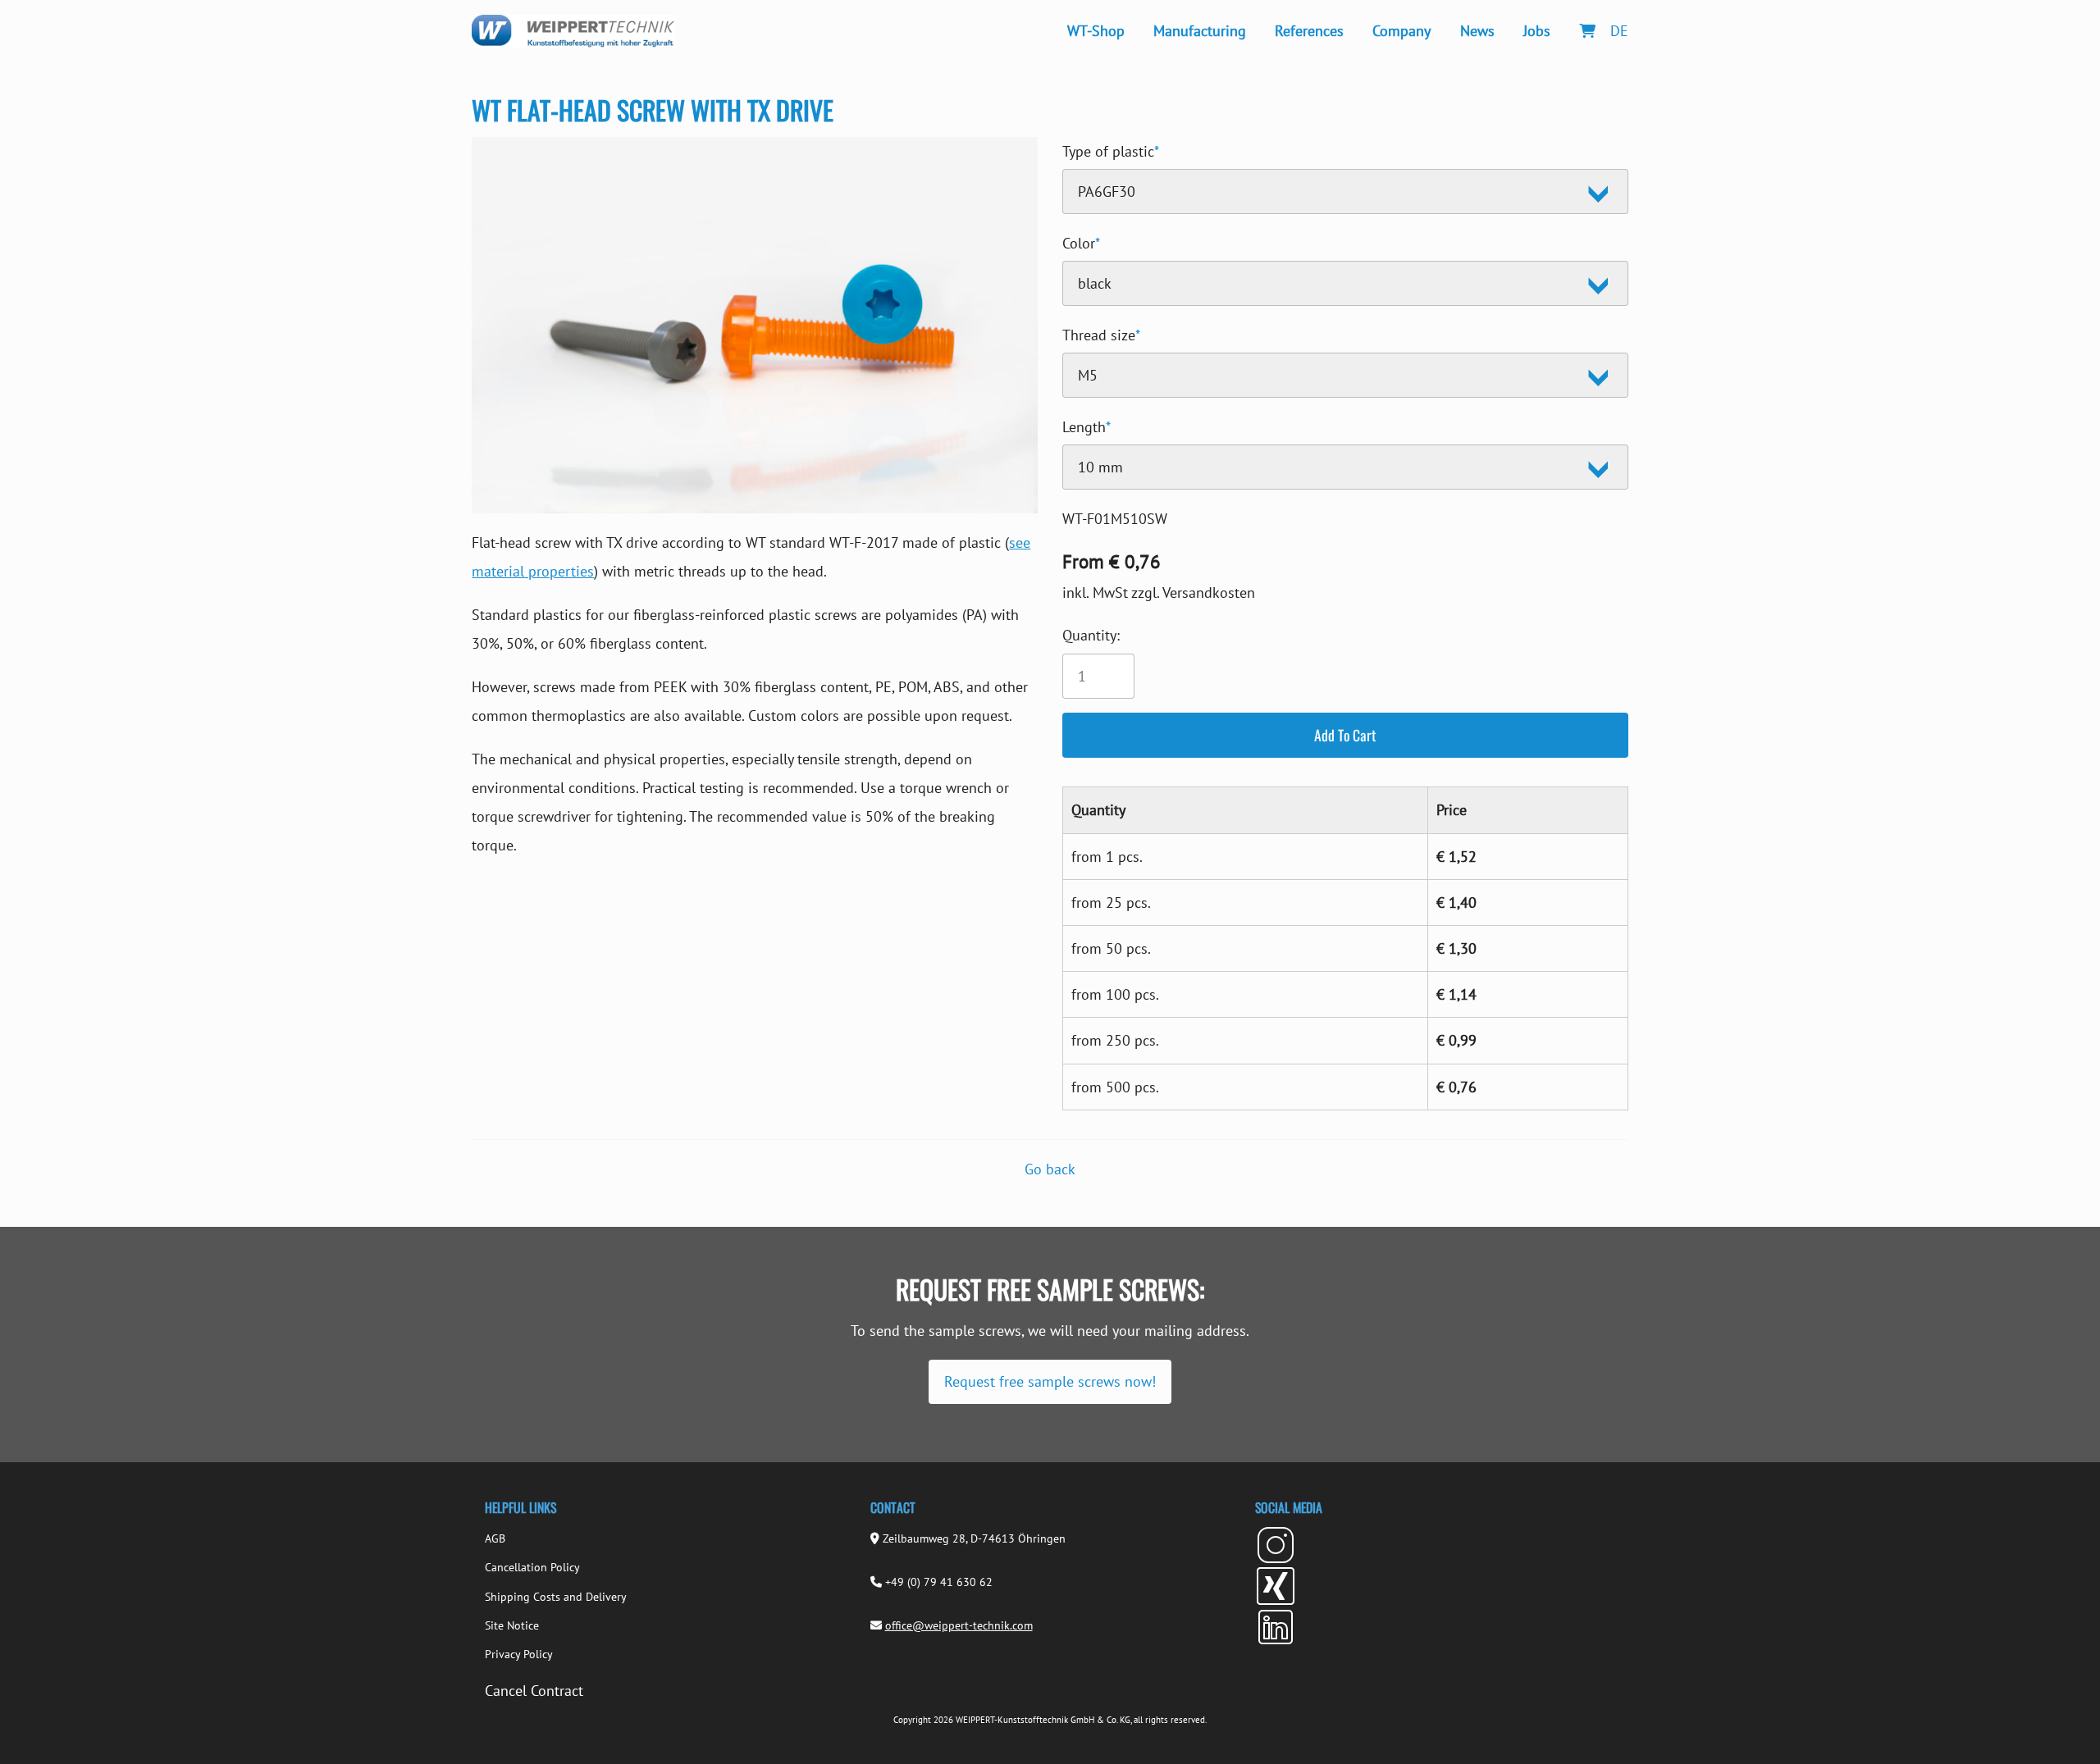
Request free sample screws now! (1050, 1381)
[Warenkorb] (1587, 31)
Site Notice (512, 1625)
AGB (495, 1538)
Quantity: (1091, 635)
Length (1087, 424)
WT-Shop (1096, 31)
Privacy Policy (519, 1654)
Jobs (1537, 31)
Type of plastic (1111, 149)
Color (1081, 241)
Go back (1050, 1169)
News (1477, 31)
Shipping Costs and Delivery (556, 1597)
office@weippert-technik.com (959, 1625)
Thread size (1101, 333)
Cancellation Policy (532, 1567)
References (1309, 31)
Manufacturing (1200, 31)
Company (1402, 31)
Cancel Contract (534, 1691)
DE (1619, 31)
